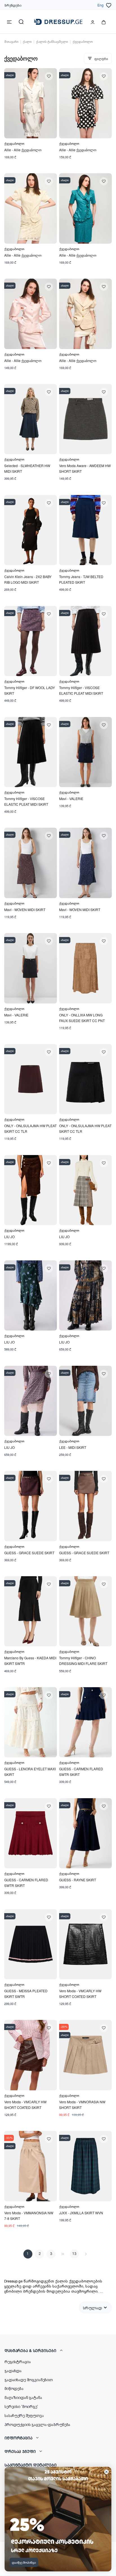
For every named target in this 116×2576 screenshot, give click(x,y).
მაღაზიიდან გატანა (23, 2397)
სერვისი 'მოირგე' (21, 2406)
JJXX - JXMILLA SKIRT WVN (81, 2213)
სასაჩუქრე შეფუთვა (24, 2415)
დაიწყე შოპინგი (24, 2562)
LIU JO (9, 1237)
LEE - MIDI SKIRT (73, 1447)
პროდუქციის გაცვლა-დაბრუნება (37, 2424)
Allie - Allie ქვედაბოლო (23, 150)
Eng (101, 5)
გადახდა (13, 2370)
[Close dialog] (106, 2472)
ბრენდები (13, 5)
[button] (58, 2350)
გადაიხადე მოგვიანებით (29, 2379)
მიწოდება (14, 2388)
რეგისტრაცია (18, 2361)
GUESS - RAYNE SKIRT (78, 1880)
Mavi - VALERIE (71, 799)
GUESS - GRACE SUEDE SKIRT (29, 1553)
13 (74, 2254)
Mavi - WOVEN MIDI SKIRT (25, 910)
